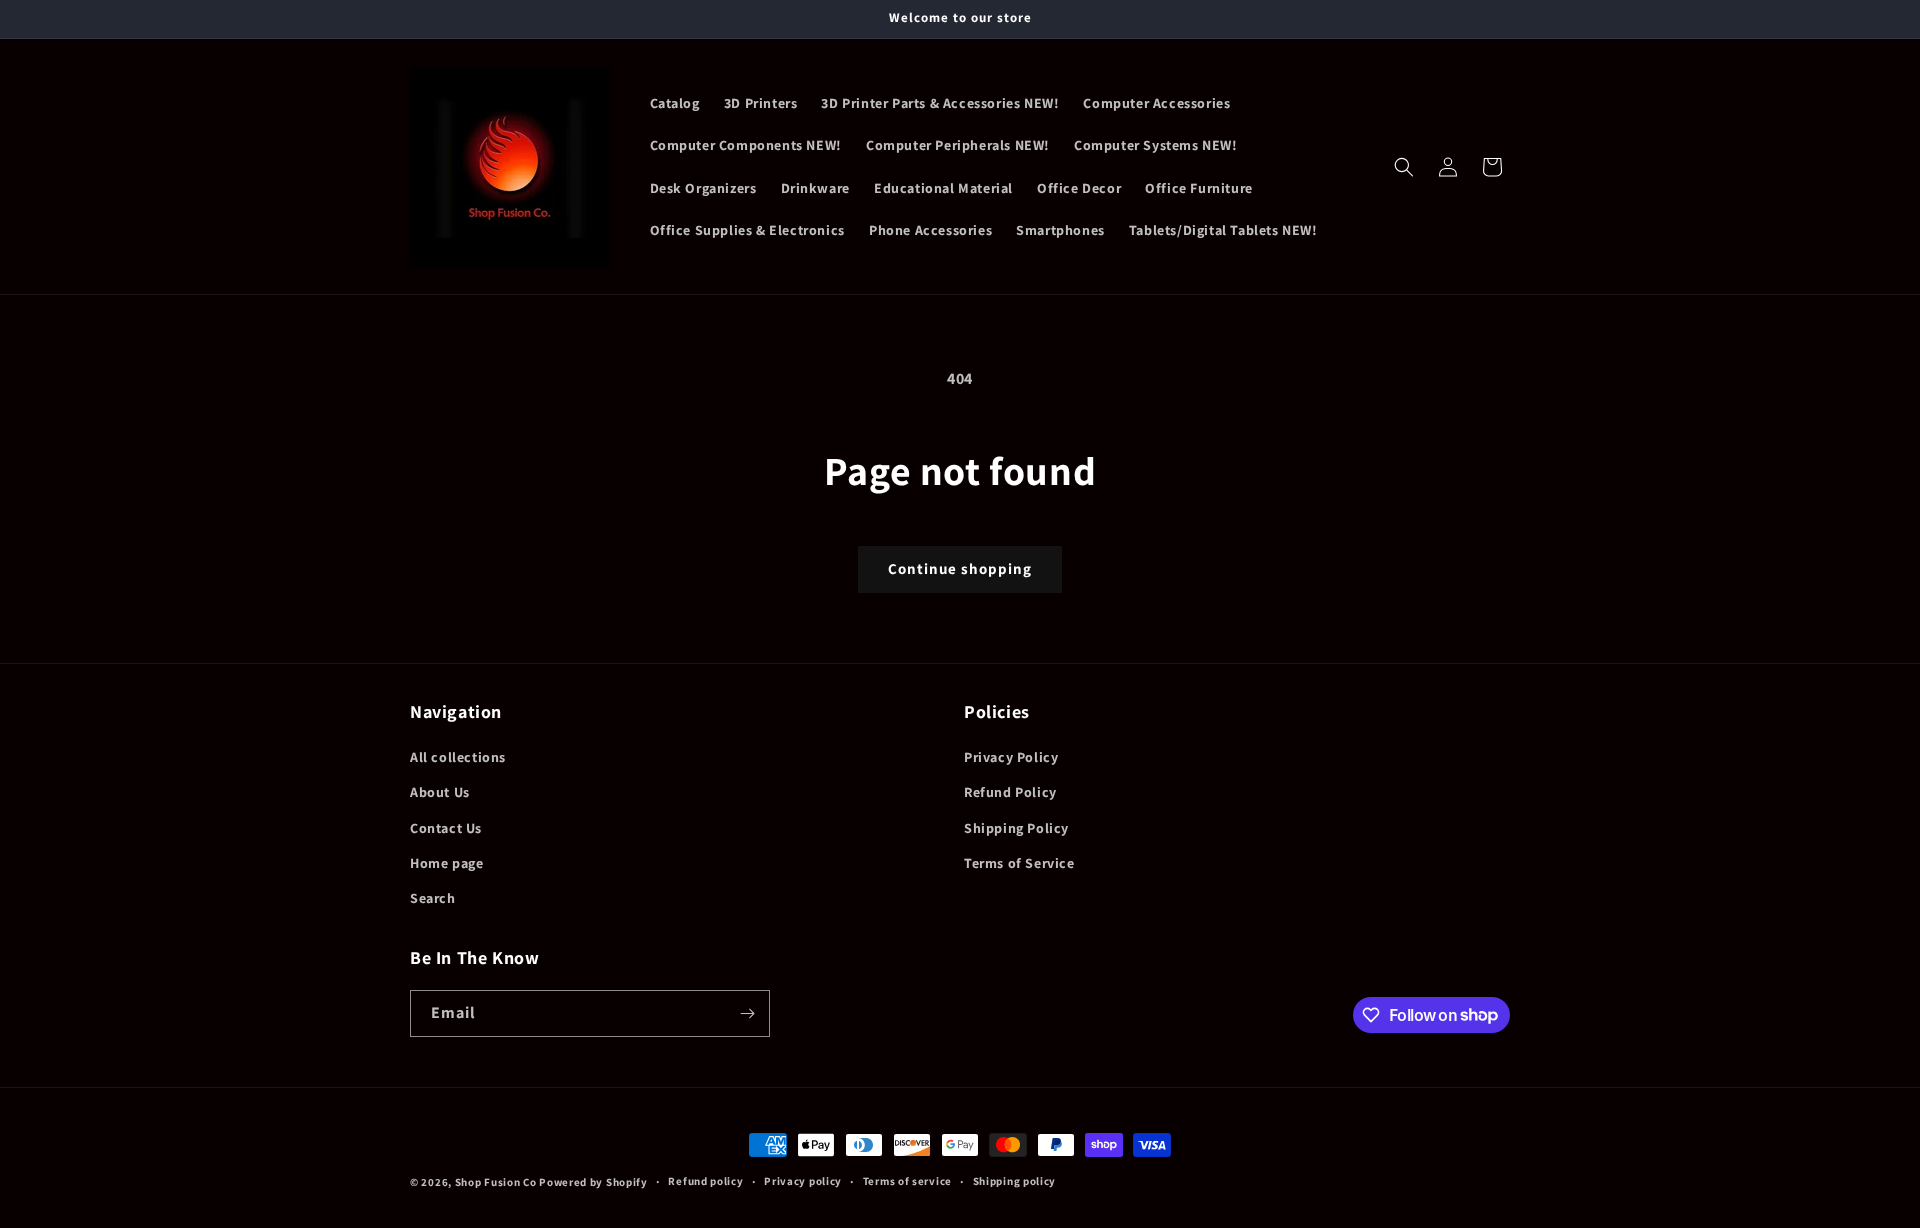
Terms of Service (1019, 863)
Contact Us (446, 828)
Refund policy (705, 1181)
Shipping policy (1015, 1181)
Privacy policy (803, 1181)
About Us (440, 792)
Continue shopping (960, 568)
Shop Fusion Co (496, 1182)
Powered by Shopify (593, 1182)
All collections (458, 757)
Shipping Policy (1016, 828)
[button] (1404, 167)
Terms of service (907, 1181)
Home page (446, 863)
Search (433, 898)
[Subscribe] (747, 1013)
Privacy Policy (1011, 757)
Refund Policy (1010, 792)
